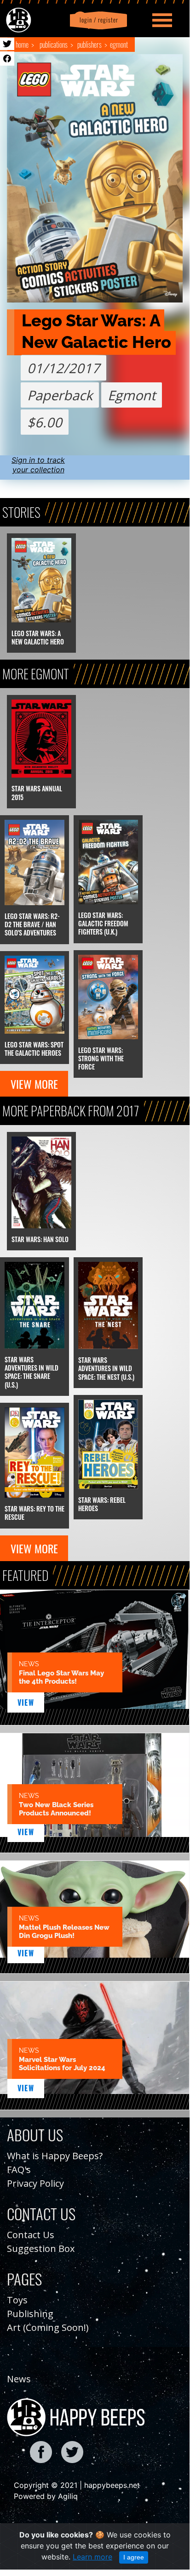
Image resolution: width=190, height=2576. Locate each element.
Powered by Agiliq (46, 2496)
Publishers (89, 45)
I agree (134, 2557)
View (26, 1702)
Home (22, 45)
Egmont (119, 45)
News (19, 2379)
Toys (17, 2300)
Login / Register (97, 20)
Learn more (92, 2557)
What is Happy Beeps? (55, 2156)
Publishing (30, 2314)
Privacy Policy (35, 2183)
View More (34, 1084)
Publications (54, 45)
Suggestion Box (41, 2248)
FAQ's (19, 2170)
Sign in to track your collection (38, 465)
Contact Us (31, 2235)
